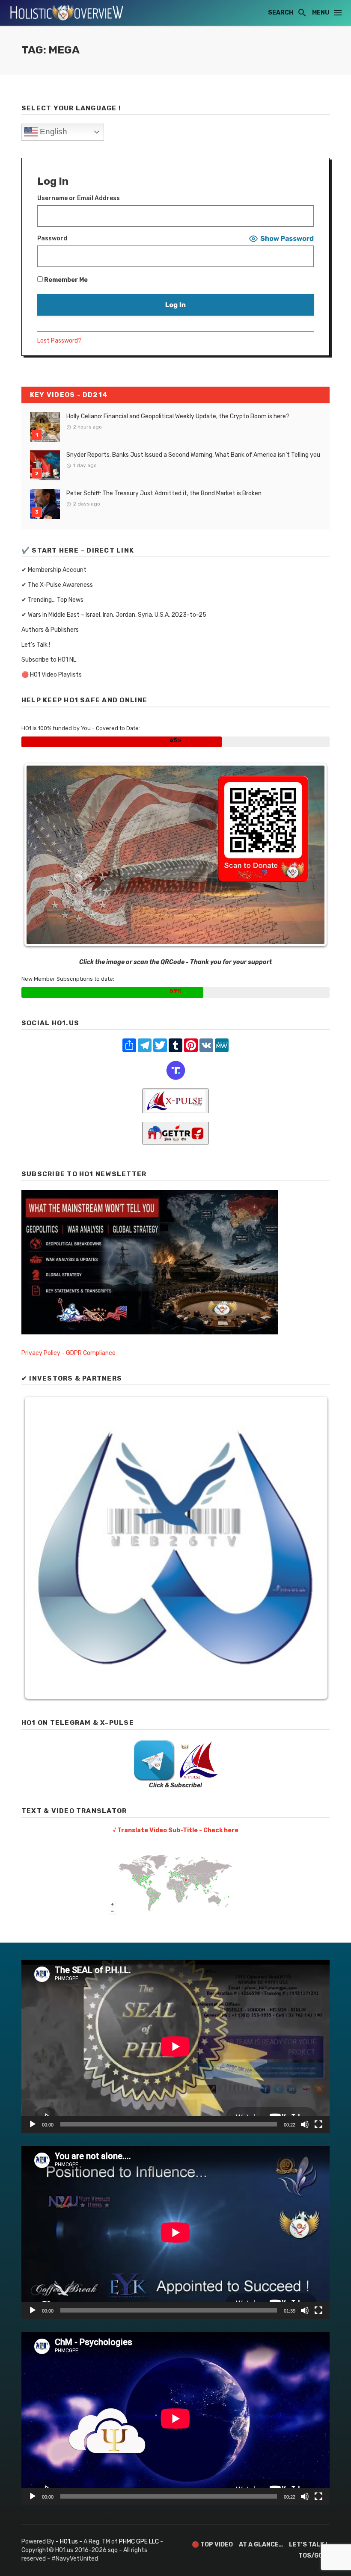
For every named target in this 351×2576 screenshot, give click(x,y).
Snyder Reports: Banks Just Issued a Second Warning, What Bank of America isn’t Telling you (193, 455)
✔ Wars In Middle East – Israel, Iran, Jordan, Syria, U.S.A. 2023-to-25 (114, 615)
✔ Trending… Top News (52, 600)
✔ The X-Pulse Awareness (57, 585)
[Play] (33, 2124)
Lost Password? (59, 341)
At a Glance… (261, 2545)
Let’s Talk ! (36, 645)
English (52, 132)
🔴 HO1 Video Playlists (52, 675)
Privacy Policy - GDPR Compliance (68, 1353)
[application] (175, 2046)
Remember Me (65, 280)
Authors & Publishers (50, 630)
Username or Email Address (79, 198)
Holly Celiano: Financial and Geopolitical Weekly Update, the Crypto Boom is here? (178, 416)
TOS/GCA (313, 2556)
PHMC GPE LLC (139, 2542)
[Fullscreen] (318, 2124)
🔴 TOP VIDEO (212, 2545)
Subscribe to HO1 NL (49, 660)
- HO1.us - (70, 2542)
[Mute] (305, 2124)
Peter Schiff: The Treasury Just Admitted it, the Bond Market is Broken (164, 493)
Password (52, 238)
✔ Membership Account (54, 570)
